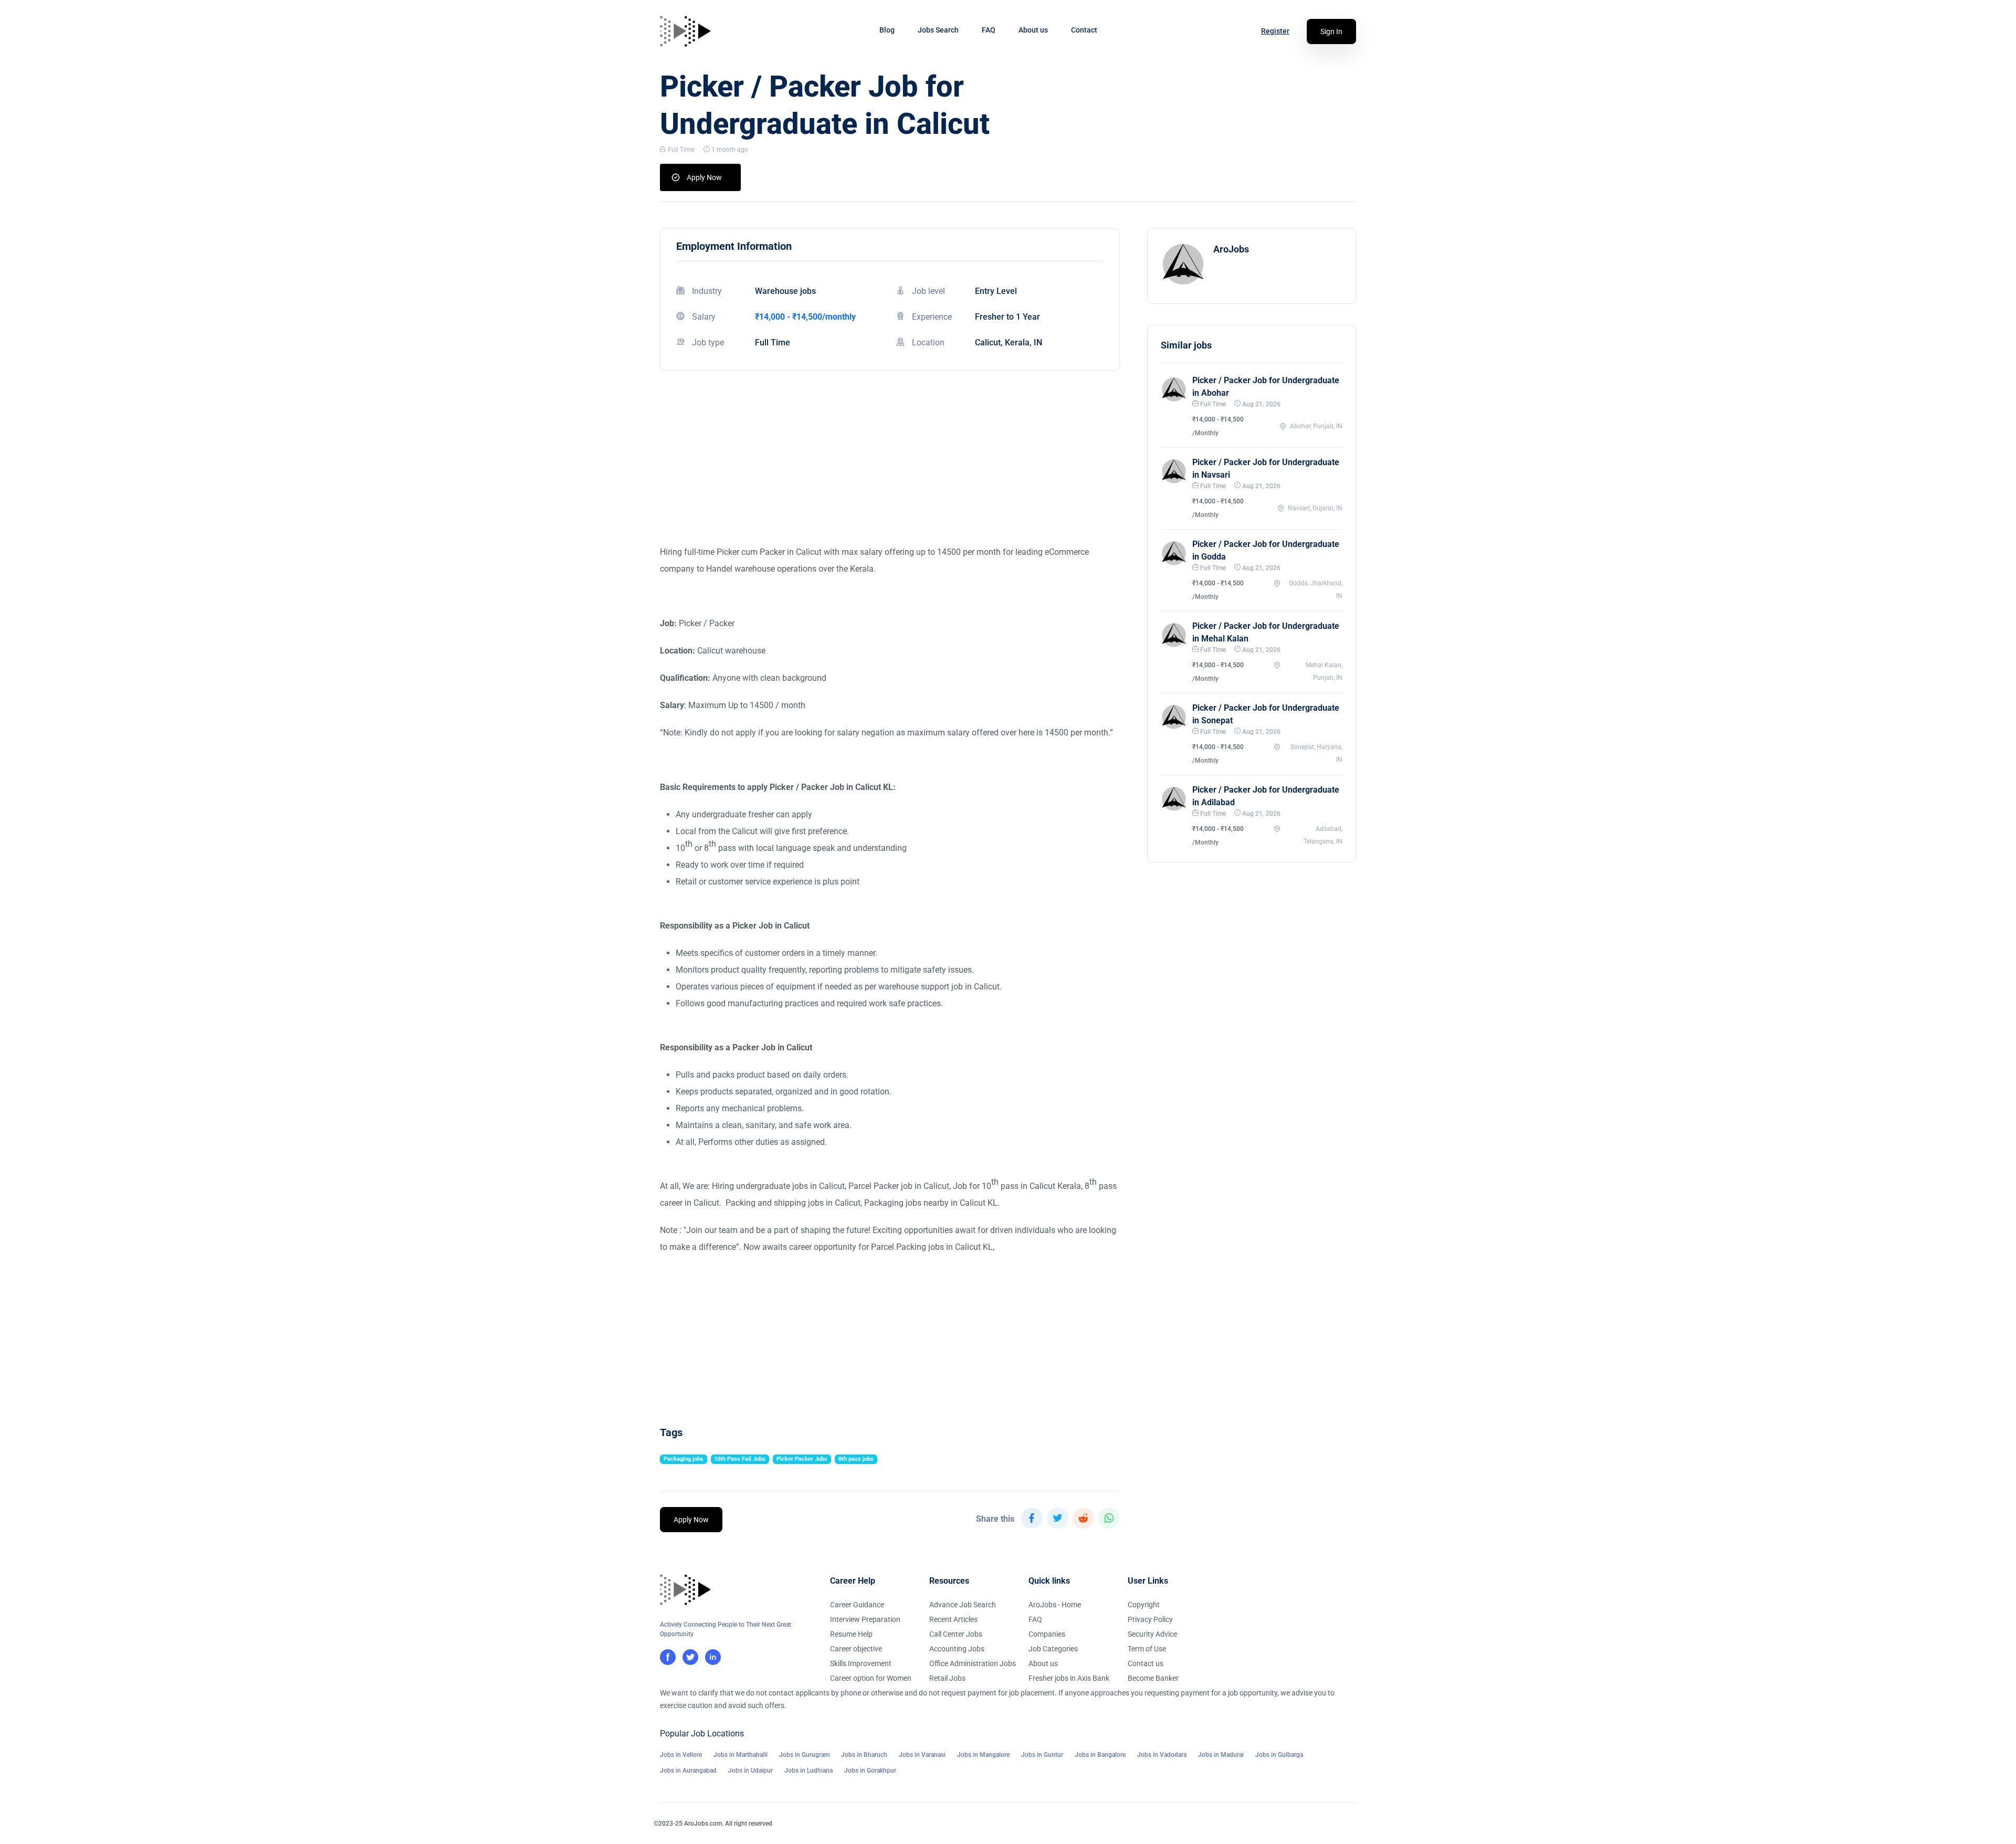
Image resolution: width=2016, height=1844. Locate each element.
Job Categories (1053, 1649)
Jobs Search (938, 30)
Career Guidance (857, 1605)
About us (1033, 30)
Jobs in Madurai (1221, 1755)
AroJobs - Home (1055, 1605)
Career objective (856, 1649)
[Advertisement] (890, 470)
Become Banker (1153, 1678)
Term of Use (1147, 1649)
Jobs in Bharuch (864, 1755)
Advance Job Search (963, 1605)
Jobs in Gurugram (804, 1755)
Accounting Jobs (957, 1649)
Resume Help (851, 1634)
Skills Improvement (861, 1663)
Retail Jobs (947, 1678)
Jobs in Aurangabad (688, 1771)
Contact (1084, 30)
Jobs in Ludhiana (808, 1771)
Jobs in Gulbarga (1279, 1755)
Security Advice (1152, 1634)
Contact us (1146, 1663)
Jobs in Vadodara (1162, 1755)
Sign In (1331, 31)
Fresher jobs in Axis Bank (1069, 1678)
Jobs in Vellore (681, 1755)
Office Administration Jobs (973, 1663)
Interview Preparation (865, 1619)
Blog (887, 30)
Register (1275, 31)
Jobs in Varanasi (922, 1755)
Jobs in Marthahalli (741, 1755)
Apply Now (704, 177)
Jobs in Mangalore (983, 1755)
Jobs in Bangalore (1100, 1755)
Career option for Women (871, 1678)
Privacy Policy (1150, 1619)
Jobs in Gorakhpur (870, 1771)
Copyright (1144, 1605)
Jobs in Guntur (1042, 1755)
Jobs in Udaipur (750, 1771)
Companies (1047, 1634)
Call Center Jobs (956, 1634)
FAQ (989, 30)
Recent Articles (953, 1619)
